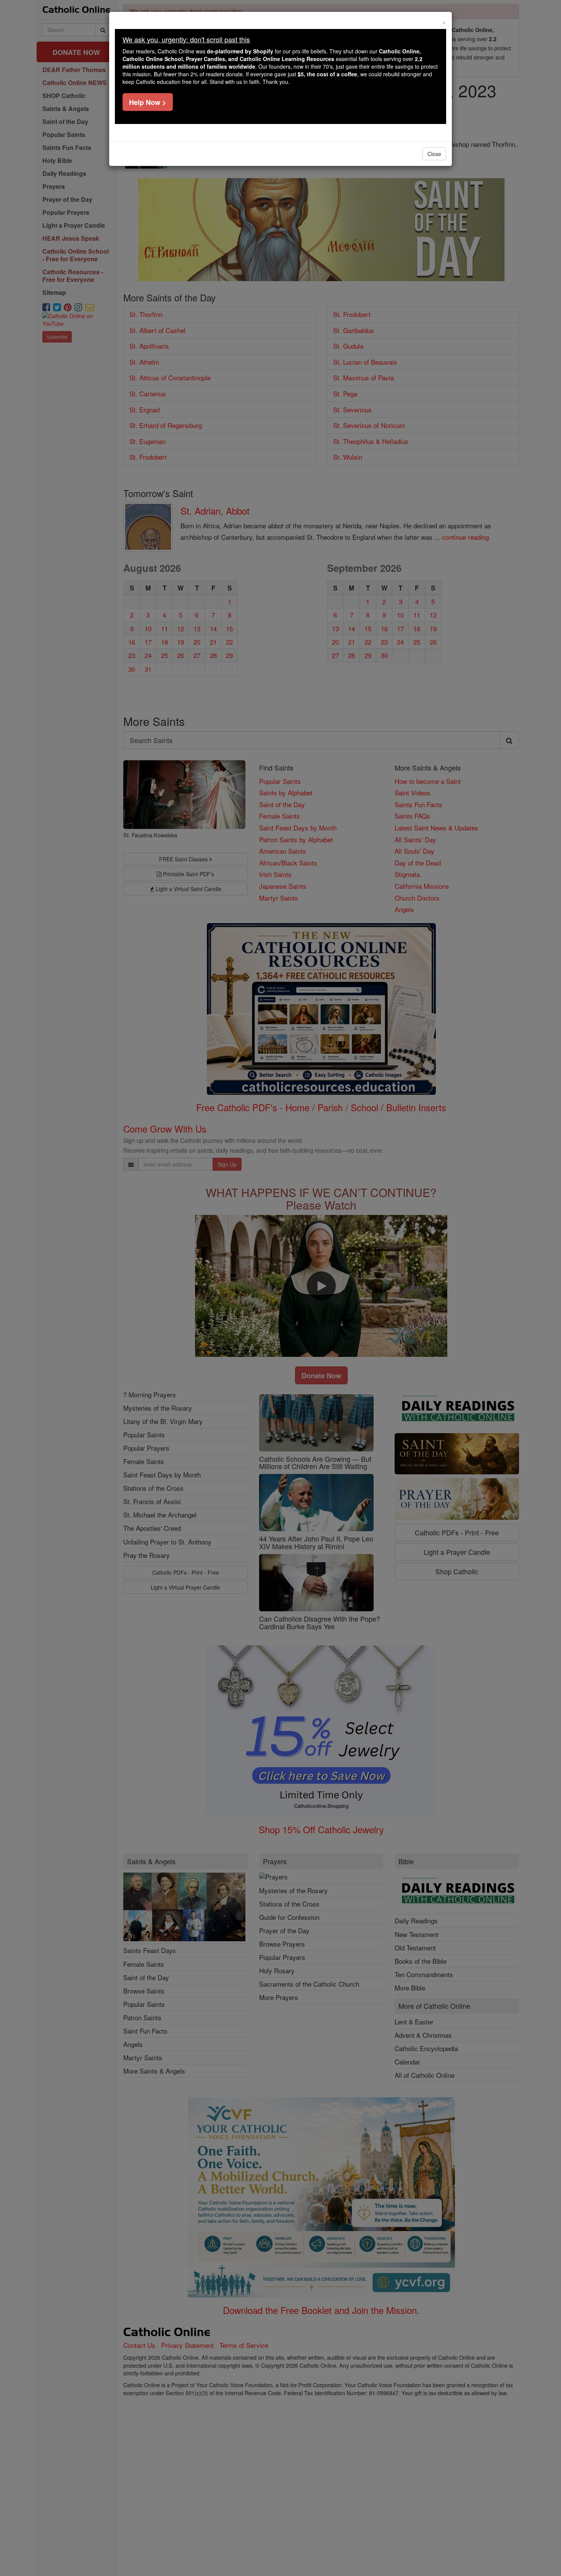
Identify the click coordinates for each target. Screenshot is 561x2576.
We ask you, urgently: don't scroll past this (186, 39)
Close (434, 154)
